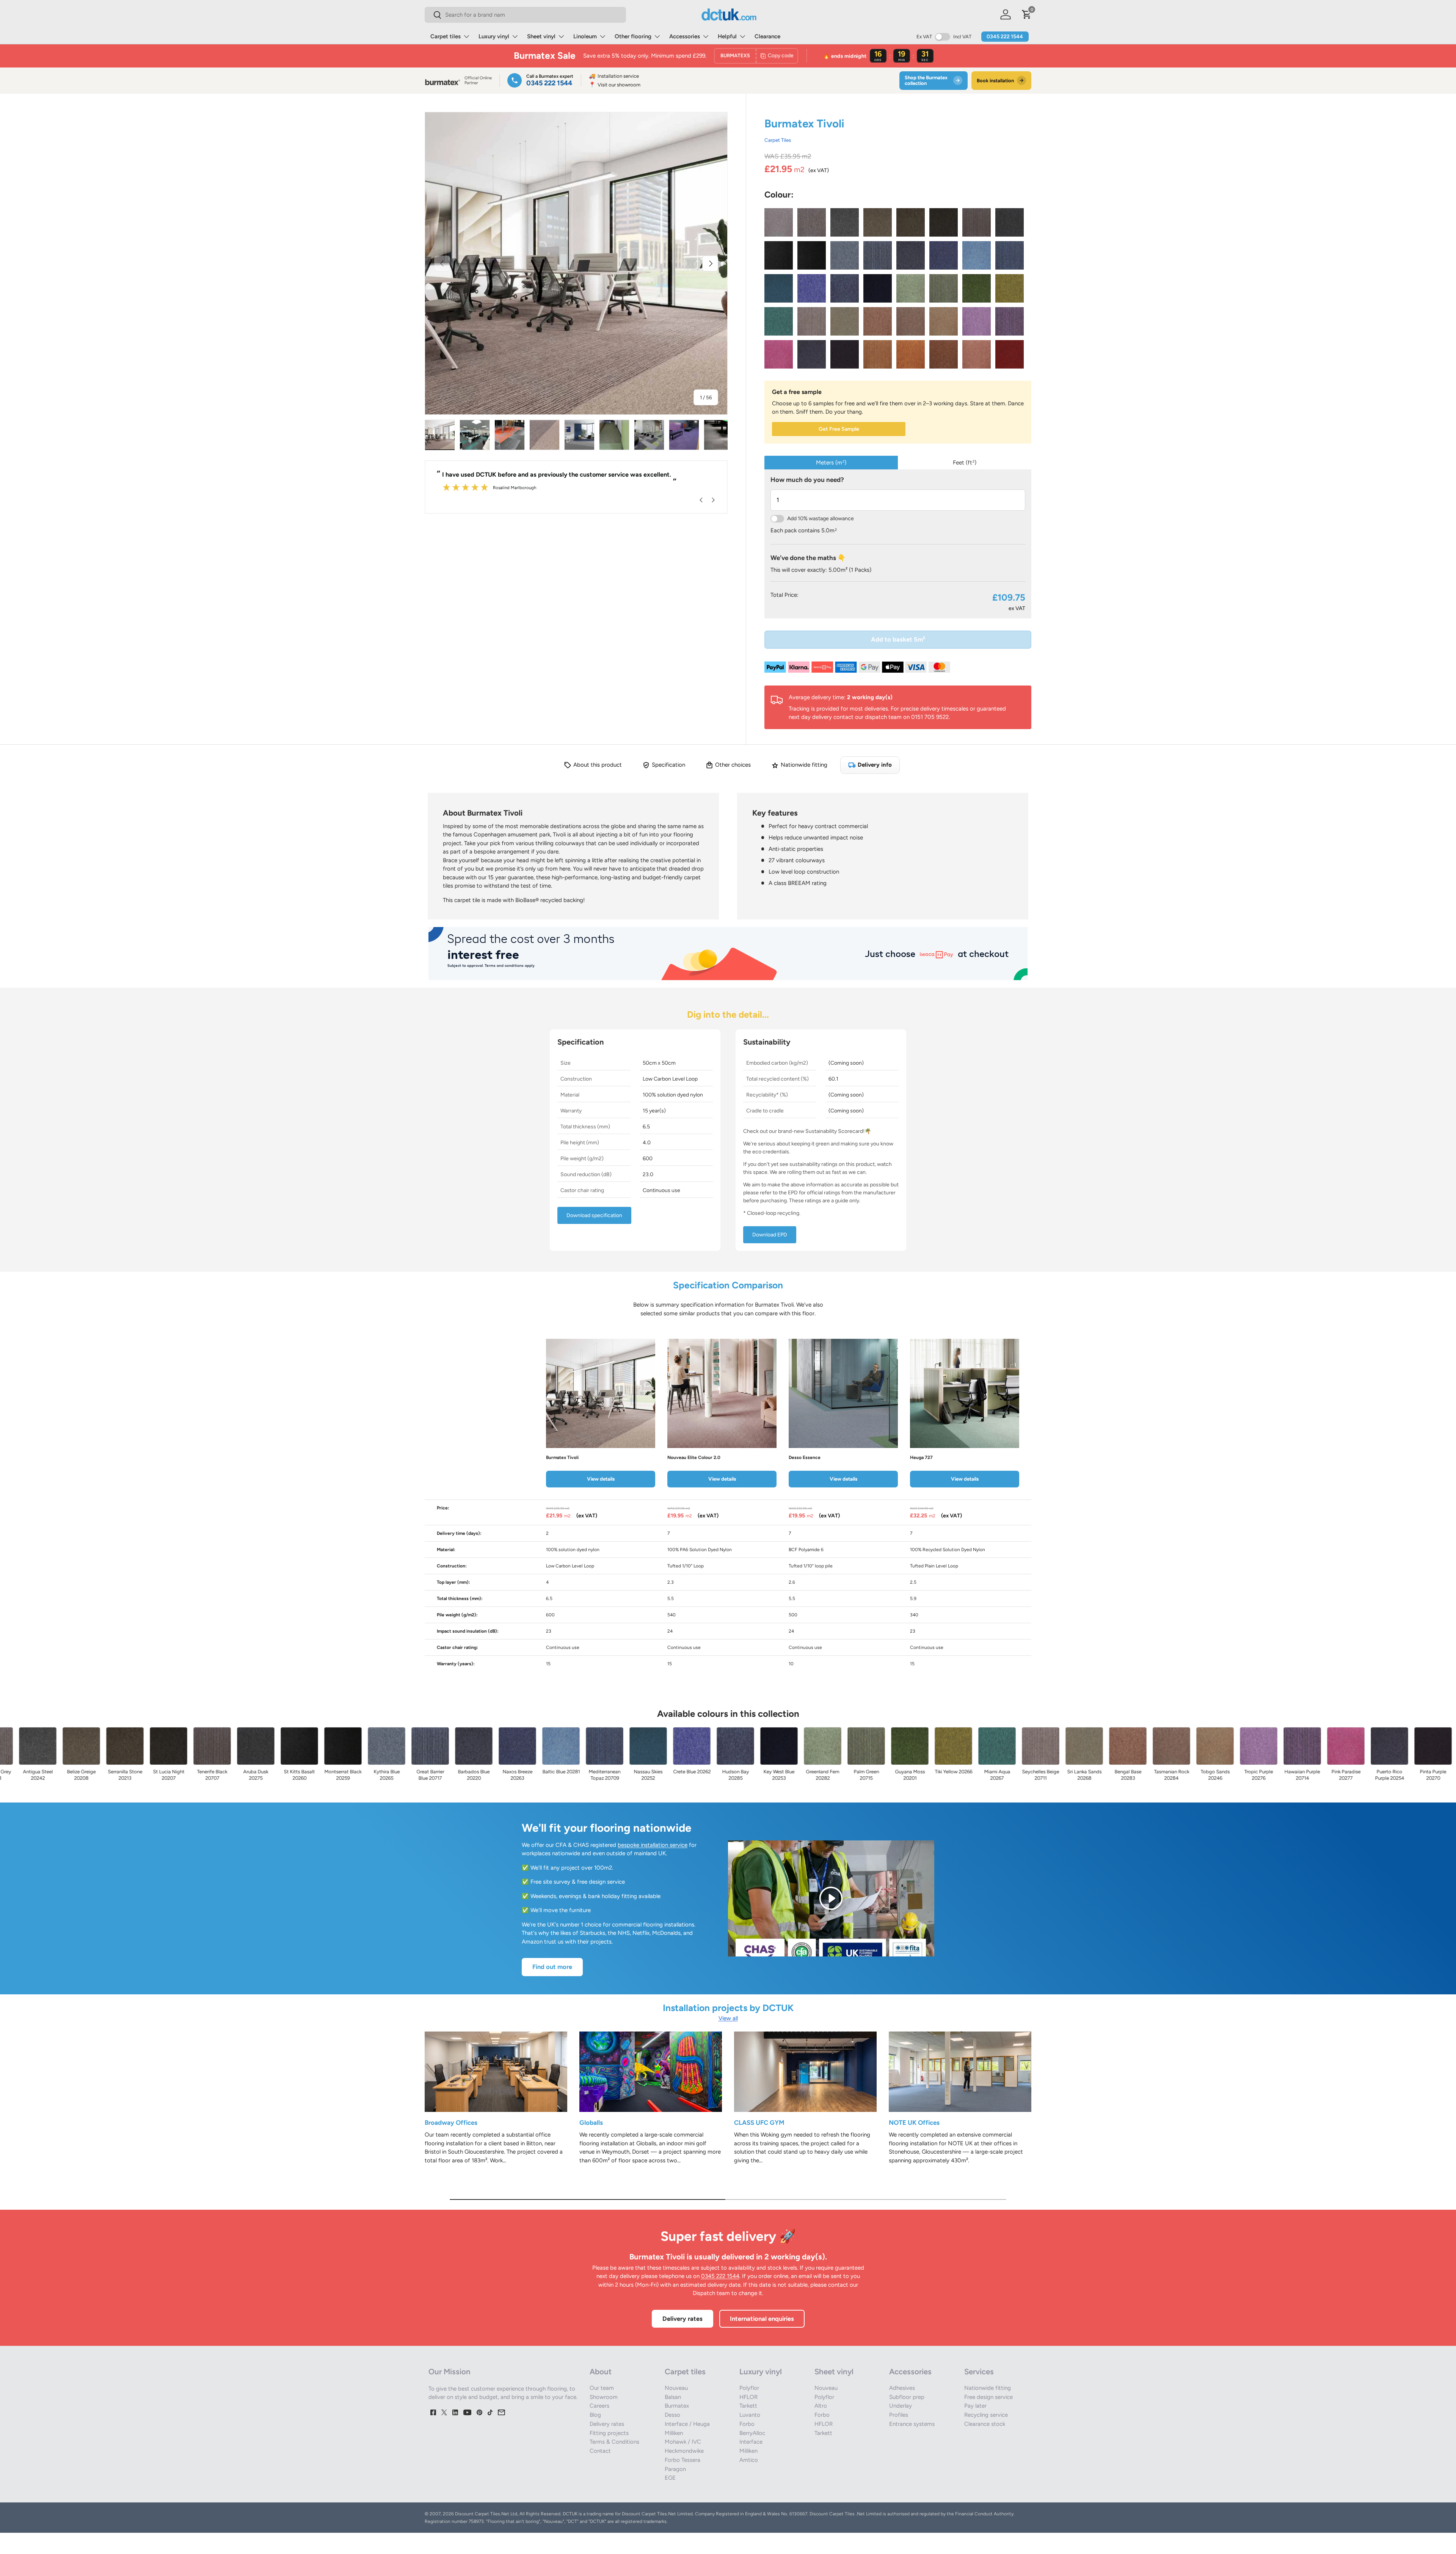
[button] (1027, 14)
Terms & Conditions (614, 2442)
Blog (595, 2415)
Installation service (614, 76)
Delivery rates (682, 2319)
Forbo (747, 2424)
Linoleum (585, 36)
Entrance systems (912, 2424)
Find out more (552, 1967)
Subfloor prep (907, 2397)
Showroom (604, 2397)
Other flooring (633, 36)
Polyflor (749, 2388)
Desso (672, 2415)
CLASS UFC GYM (759, 2123)
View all (728, 2018)
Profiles (899, 2415)
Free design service (988, 2397)
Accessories (685, 36)
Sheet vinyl (541, 36)
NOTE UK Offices (914, 2123)
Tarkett (748, 2406)
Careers (599, 2406)
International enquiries (762, 2319)
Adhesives (902, 2388)
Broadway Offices (451, 2123)
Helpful (727, 36)
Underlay (901, 2406)
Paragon (675, 2469)
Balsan (673, 2397)
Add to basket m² (898, 639)
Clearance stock (985, 2424)
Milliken (674, 2433)
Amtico (749, 2460)
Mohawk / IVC (683, 2442)
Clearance (767, 36)
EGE (670, 2478)
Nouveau (676, 2388)
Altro (821, 2406)
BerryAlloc (752, 2433)
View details (601, 1479)
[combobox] (525, 15)
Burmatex (677, 2406)
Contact (600, 2451)
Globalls (591, 2123)
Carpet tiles (446, 36)
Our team (602, 2388)
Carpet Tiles (778, 140)
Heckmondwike (684, 2451)
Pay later (975, 2406)
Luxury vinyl (494, 36)
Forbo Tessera (682, 2460)
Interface (751, 2442)
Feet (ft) (965, 463)
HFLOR (748, 2397)
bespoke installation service (653, 1845)
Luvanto (750, 2415)
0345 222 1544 (1005, 37)
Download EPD (770, 1235)
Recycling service (986, 2415)
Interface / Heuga (687, 2424)
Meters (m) (831, 463)
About (601, 2372)
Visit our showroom (615, 85)
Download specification (594, 1215)
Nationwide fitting (988, 2388)
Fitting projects (609, 2433)
